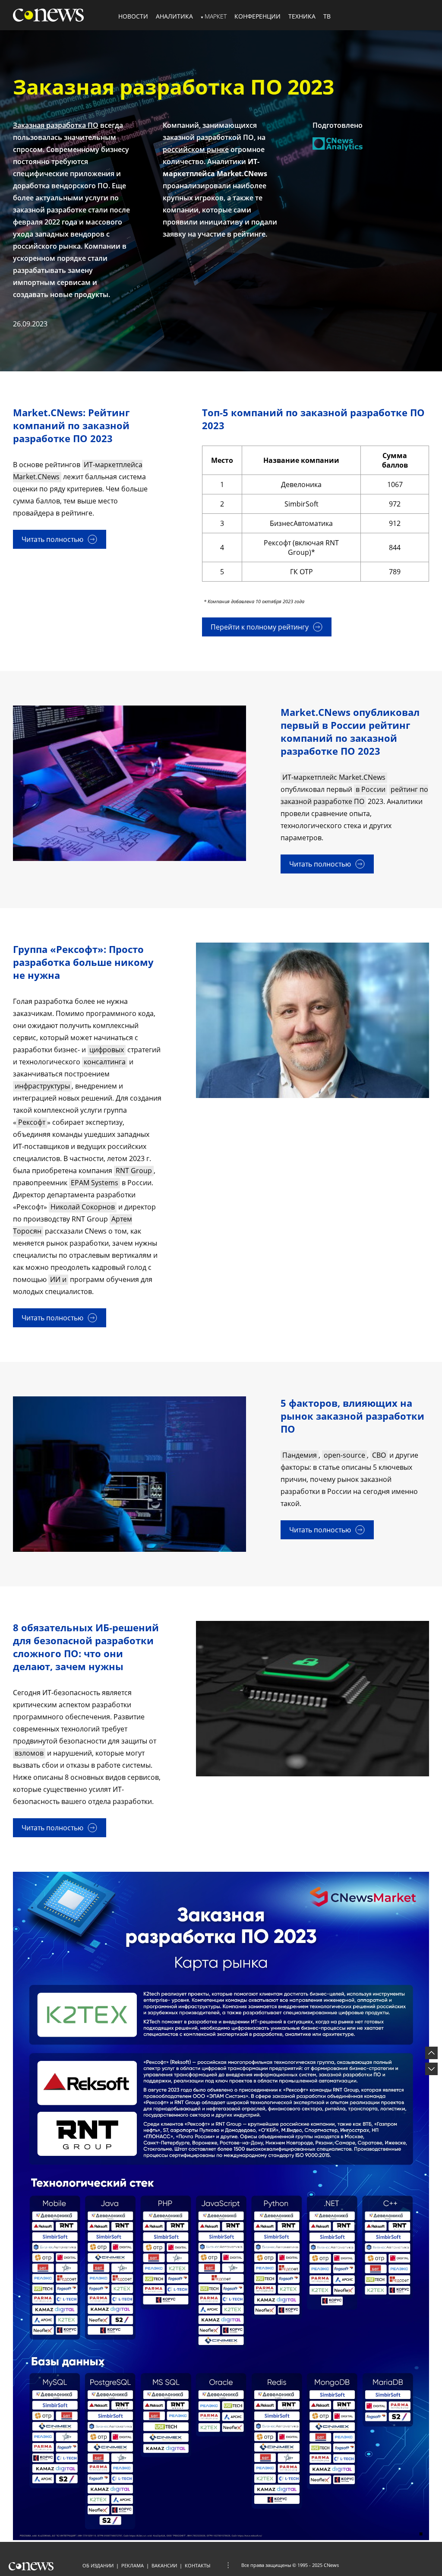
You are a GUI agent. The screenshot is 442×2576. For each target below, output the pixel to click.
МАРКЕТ (216, 16)
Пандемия (300, 1455)
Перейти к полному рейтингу (260, 627)
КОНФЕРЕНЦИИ (257, 16)
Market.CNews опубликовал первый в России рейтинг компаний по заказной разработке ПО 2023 (350, 731)
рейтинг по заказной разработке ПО (354, 795)
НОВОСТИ (133, 16)
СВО (379, 1455)
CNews (331, 2565)
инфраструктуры (42, 1086)
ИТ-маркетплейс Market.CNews (334, 777)
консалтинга (105, 1062)
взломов (29, 1753)
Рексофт (32, 1122)
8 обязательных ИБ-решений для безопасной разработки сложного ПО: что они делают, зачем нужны (86, 1647)
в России (371, 789)
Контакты (197, 2565)
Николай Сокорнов (83, 1207)
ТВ (327, 16)
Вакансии (164, 2565)
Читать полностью (52, 539)
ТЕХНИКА (302, 16)
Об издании (98, 2565)
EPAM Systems (95, 1183)
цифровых (107, 1050)
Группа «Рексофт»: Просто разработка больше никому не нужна (83, 962)
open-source (344, 1455)
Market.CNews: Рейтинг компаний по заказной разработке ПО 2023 (71, 425)
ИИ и (58, 1279)
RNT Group (134, 1171)
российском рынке (196, 149)
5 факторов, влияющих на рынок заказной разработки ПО (352, 1416)
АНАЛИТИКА (174, 16)
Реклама (133, 2565)
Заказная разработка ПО (56, 125)
